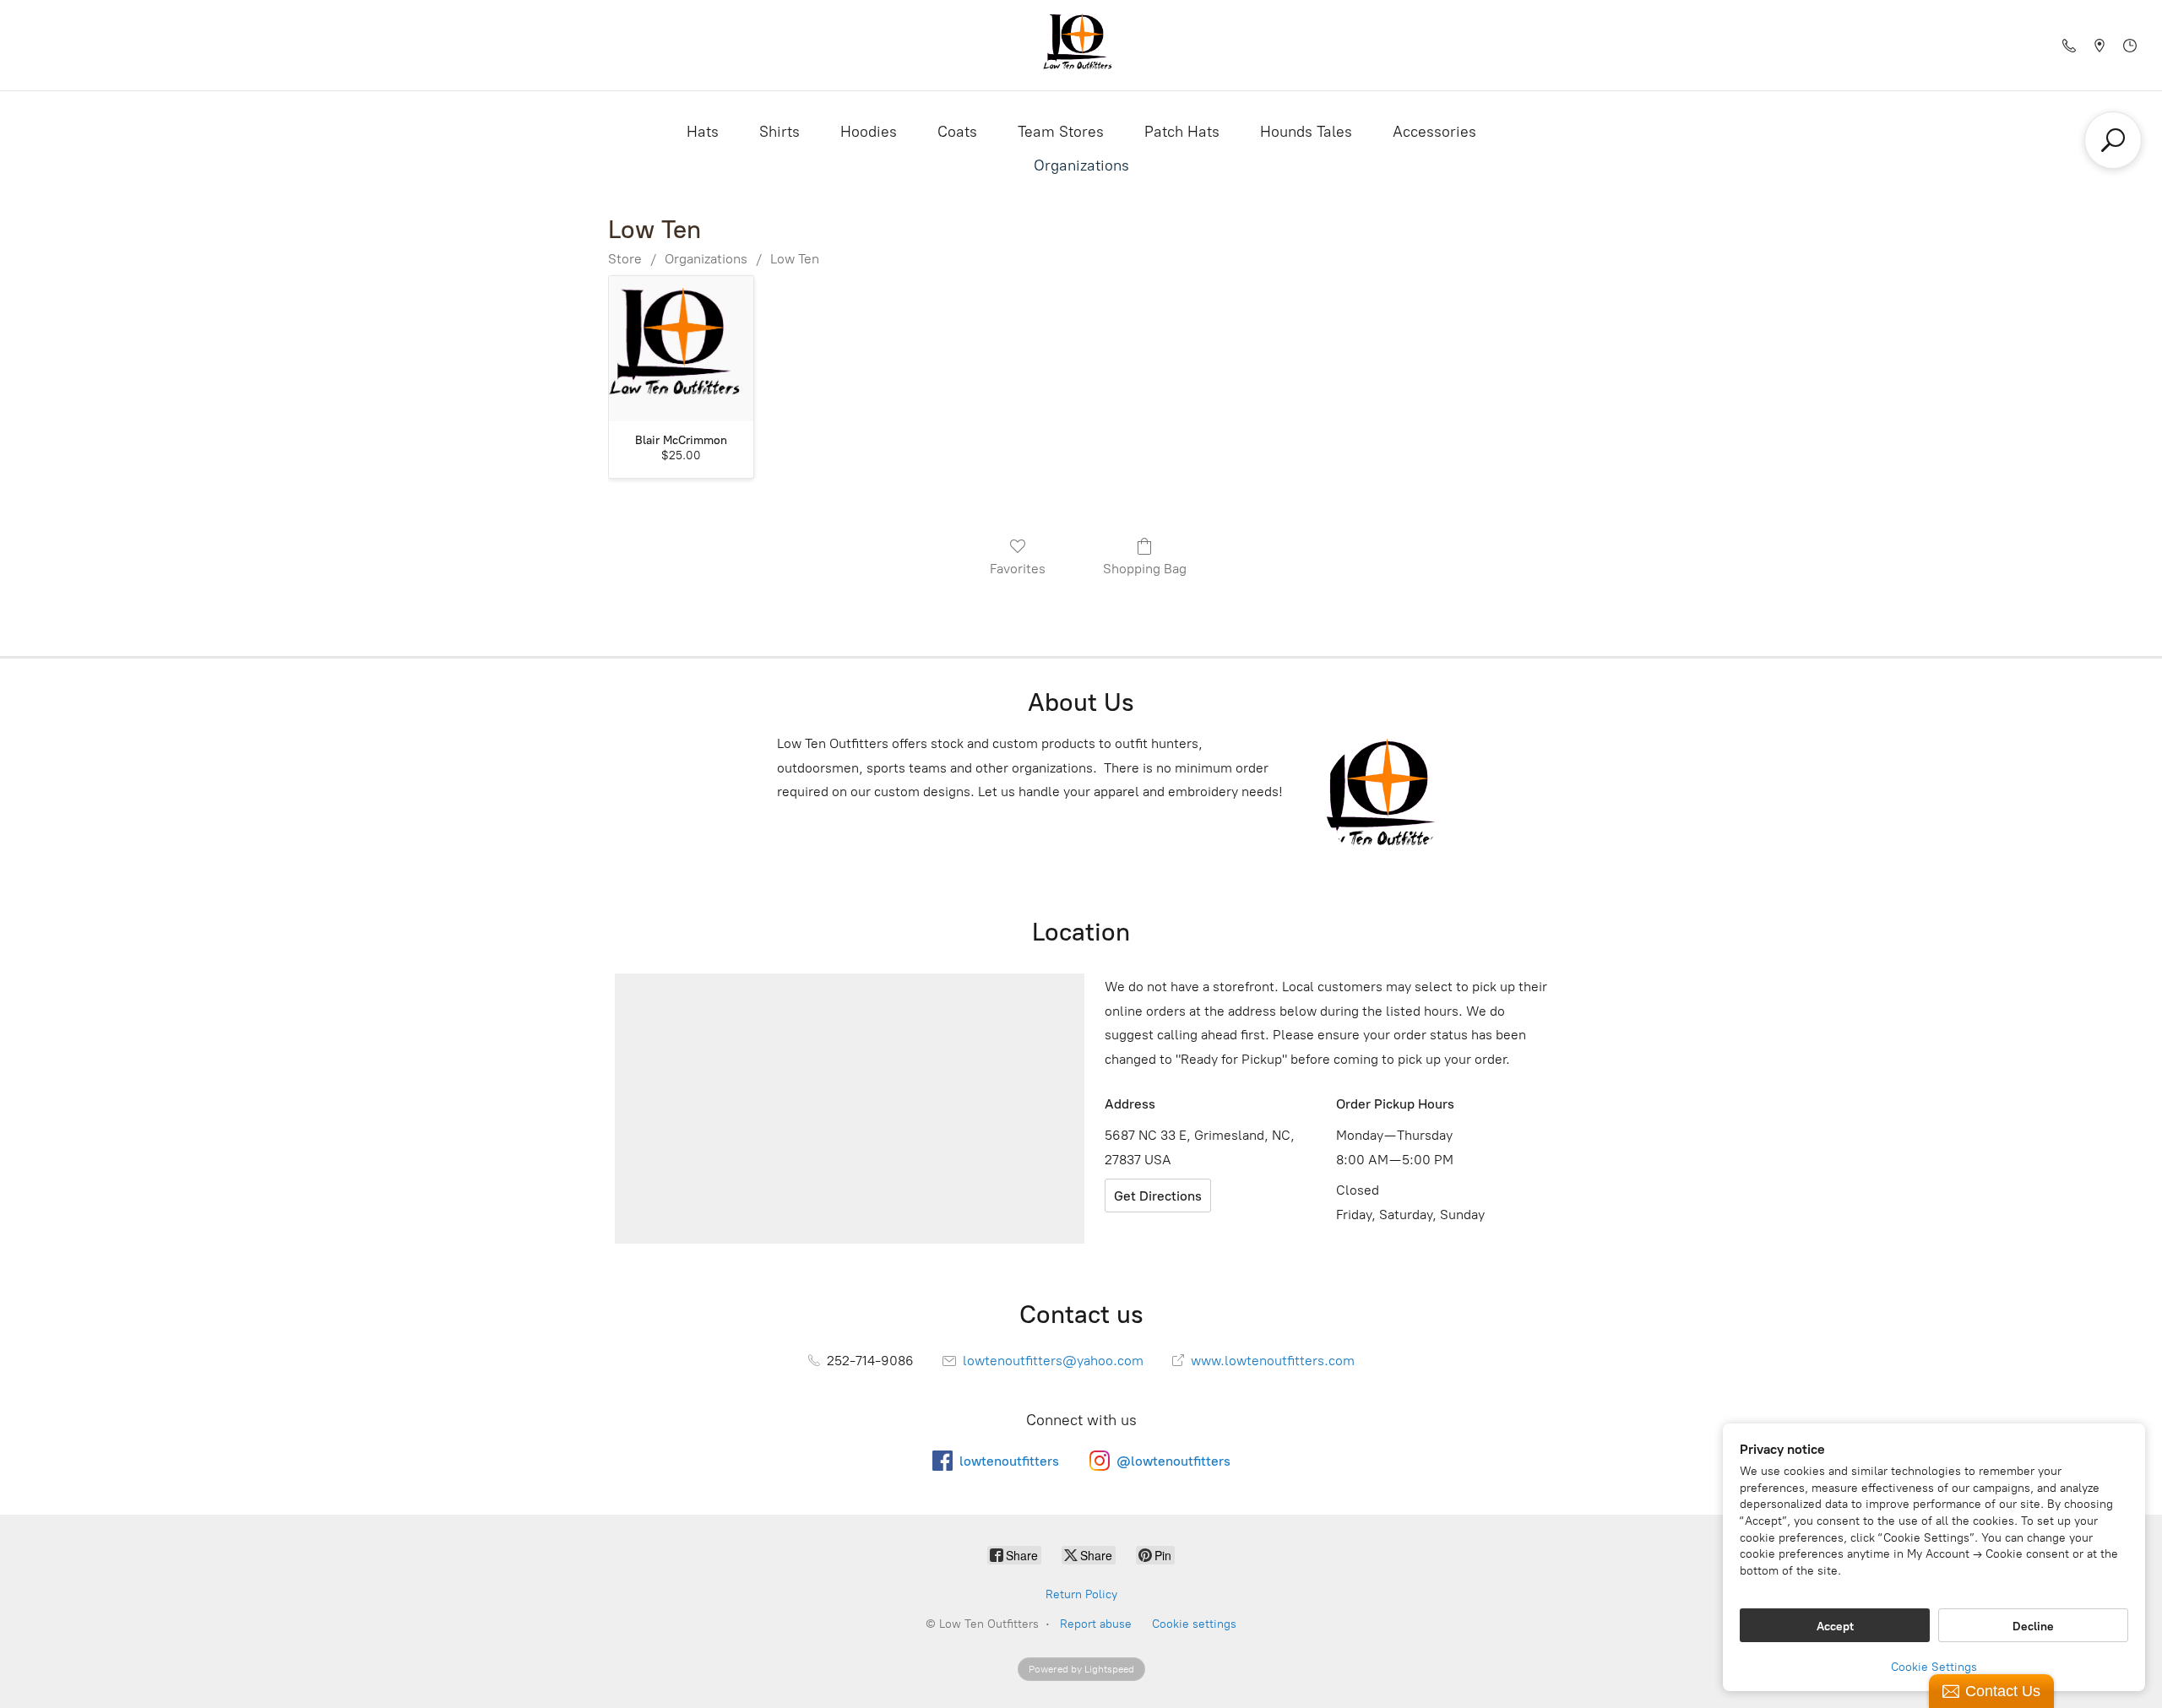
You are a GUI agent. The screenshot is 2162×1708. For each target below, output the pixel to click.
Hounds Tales (1306, 132)
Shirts (780, 132)
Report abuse (1096, 1624)
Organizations (1081, 165)
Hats (703, 132)
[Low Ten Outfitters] (1081, 45)
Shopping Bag (1145, 569)
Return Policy (1081, 1594)
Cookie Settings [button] (1934, 1667)
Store (625, 259)
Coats (957, 132)
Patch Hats (1182, 132)
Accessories (1434, 132)
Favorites (1018, 569)
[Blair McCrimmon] (681, 348)
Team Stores (1061, 132)
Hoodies (869, 132)
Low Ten (795, 259)
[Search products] (2113, 140)
